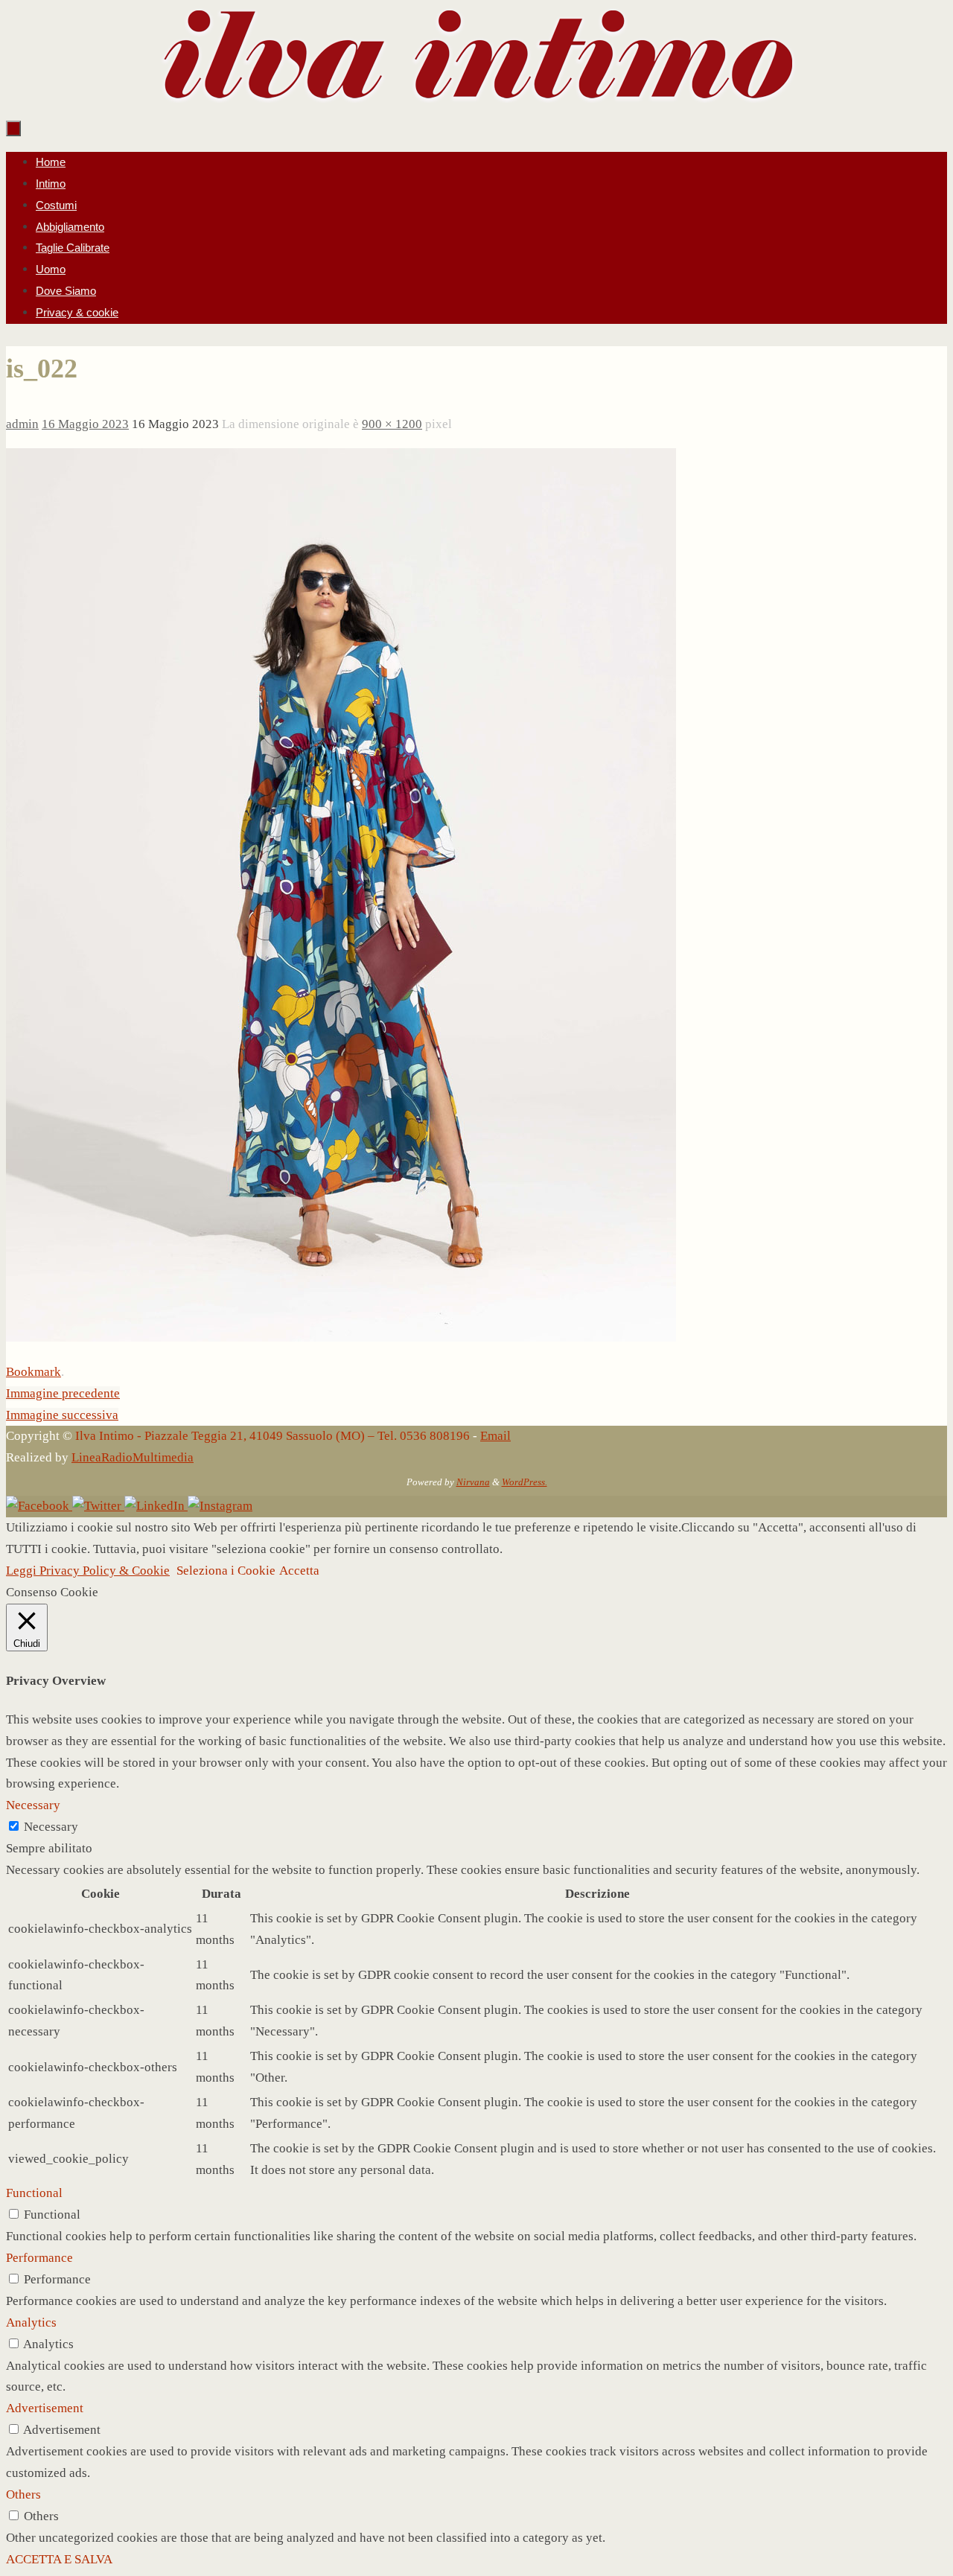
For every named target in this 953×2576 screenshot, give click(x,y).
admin (22, 424)
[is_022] (341, 1338)
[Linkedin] (156, 1506)
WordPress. (525, 1482)
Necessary (51, 1827)
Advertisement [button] (45, 2408)
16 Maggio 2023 (85, 424)
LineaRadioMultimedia (133, 1457)
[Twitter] (98, 1506)
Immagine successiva (62, 1415)
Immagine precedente (63, 1393)
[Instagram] (220, 1506)
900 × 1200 (392, 424)
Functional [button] (34, 2193)
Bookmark (34, 1372)
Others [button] (23, 2494)
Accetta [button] (299, 1571)
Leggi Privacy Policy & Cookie (88, 1571)
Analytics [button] (31, 2322)
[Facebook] (39, 1506)
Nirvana (473, 1482)
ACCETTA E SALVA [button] (59, 2559)
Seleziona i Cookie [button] (226, 1571)
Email (495, 1436)
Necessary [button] (33, 1805)
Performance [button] (39, 2258)
